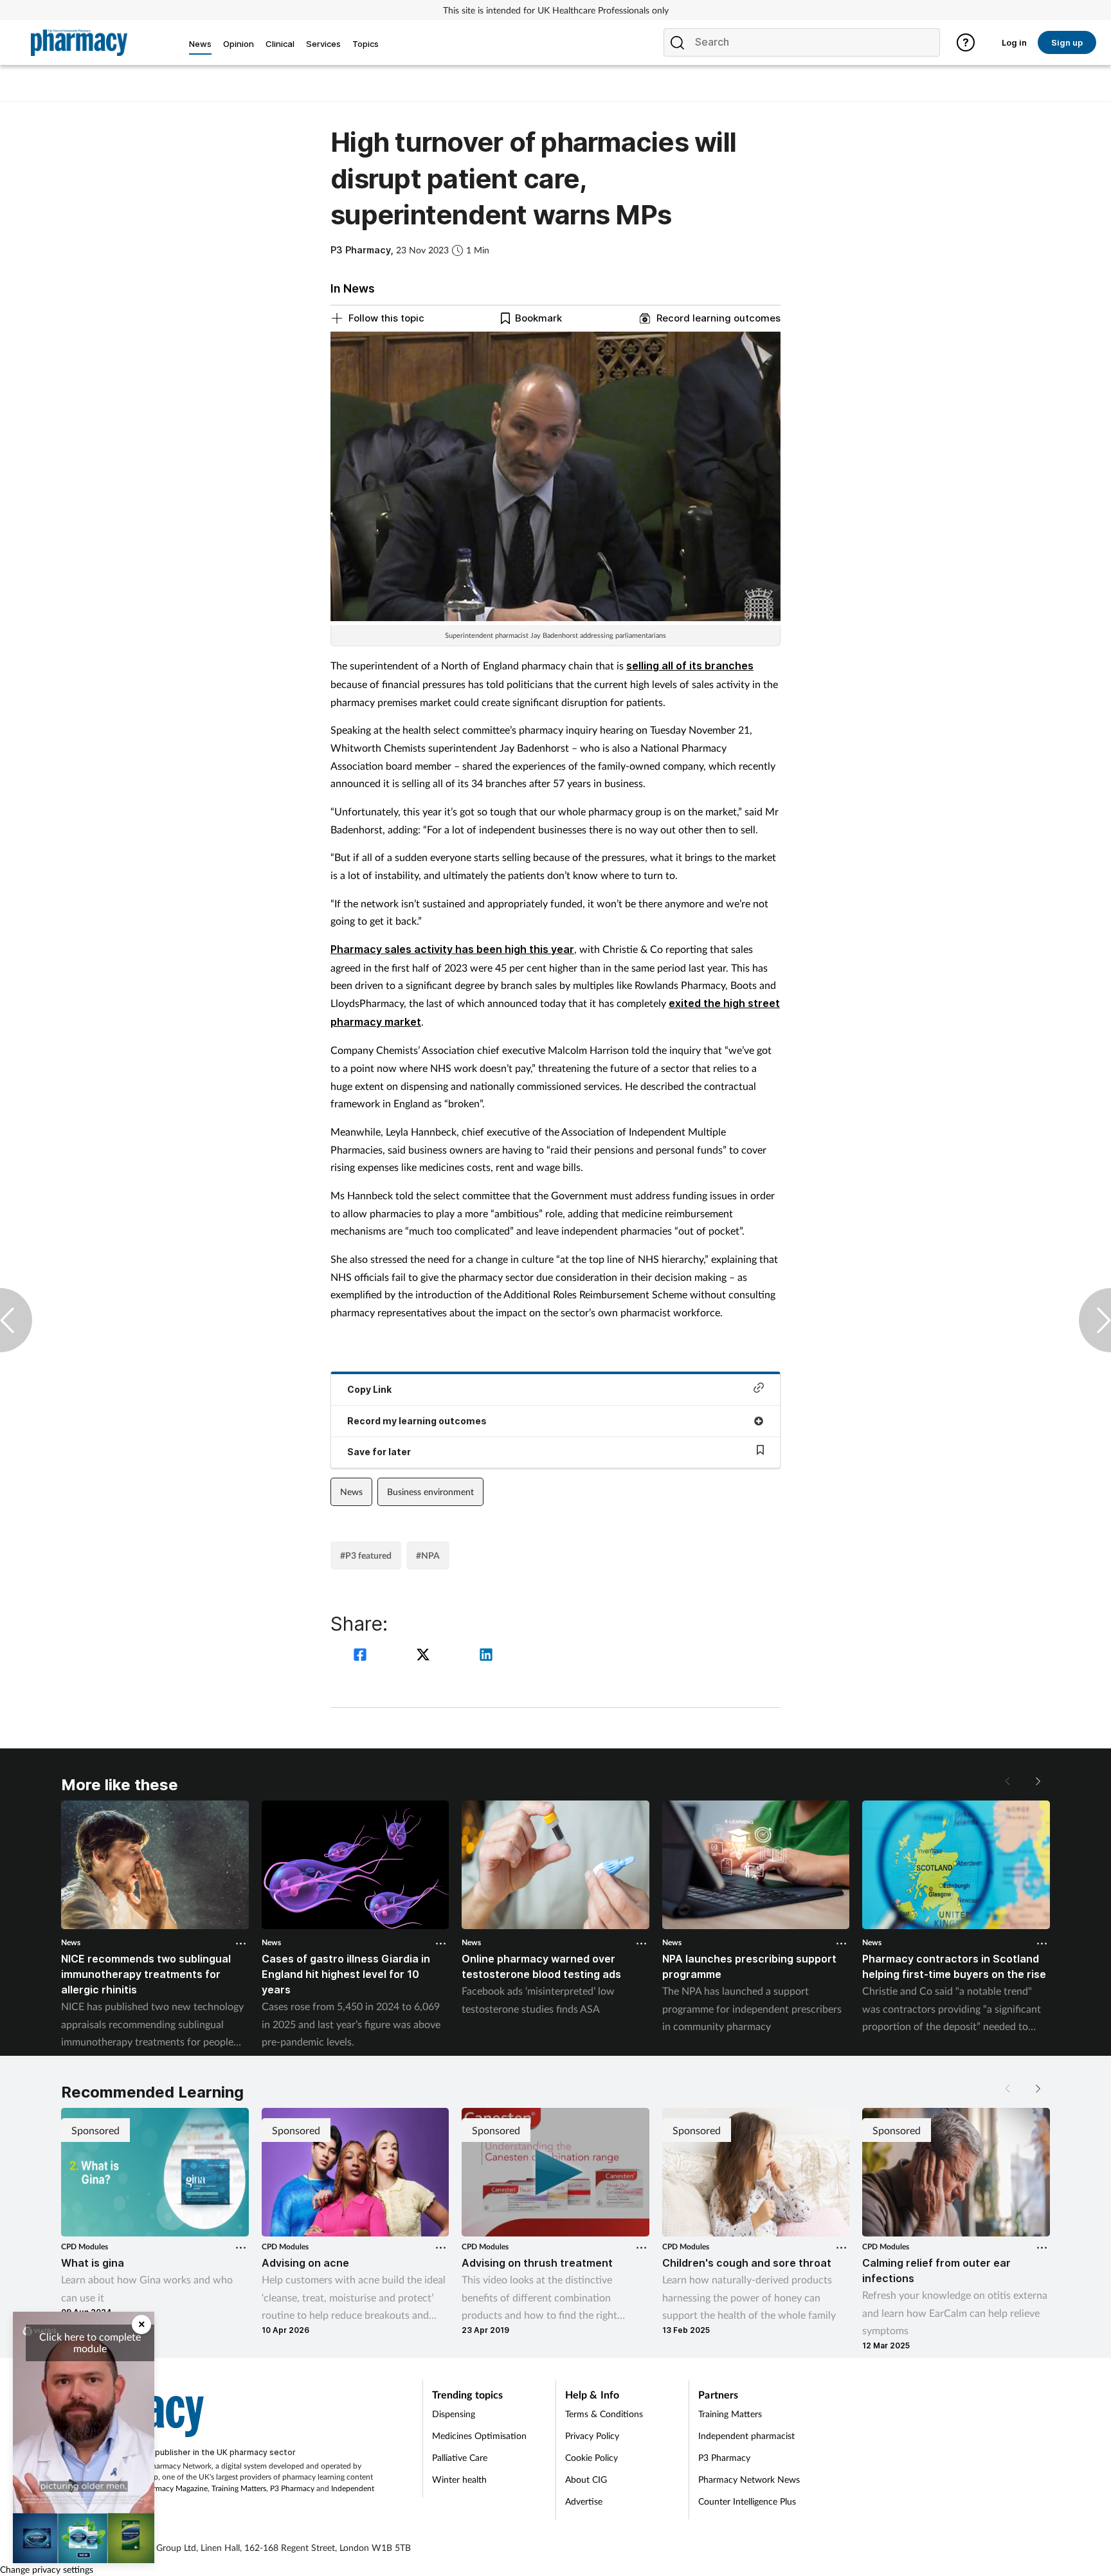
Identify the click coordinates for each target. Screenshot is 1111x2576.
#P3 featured (366, 1555)
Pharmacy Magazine (174, 2488)
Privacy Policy (592, 2435)
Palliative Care (460, 2457)
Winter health (459, 2479)
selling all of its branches (690, 666)
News (351, 1492)
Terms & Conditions (604, 2414)
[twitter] (425, 1656)
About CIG (586, 2479)
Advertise (584, 2501)
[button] (1037, 1781)
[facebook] (362, 1656)
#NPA (428, 1555)
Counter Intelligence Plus (747, 2501)
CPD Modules (85, 2246)
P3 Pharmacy (292, 2488)
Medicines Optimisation (479, 2435)
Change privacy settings (47, 2569)
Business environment (430, 1492)
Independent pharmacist (746, 2435)
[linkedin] (486, 1656)
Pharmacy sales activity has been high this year (452, 949)
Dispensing (454, 2414)
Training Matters (239, 2488)
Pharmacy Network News (749, 2479)
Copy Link (369, 1389)
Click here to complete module (90, 2342)
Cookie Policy (592, 2457)
